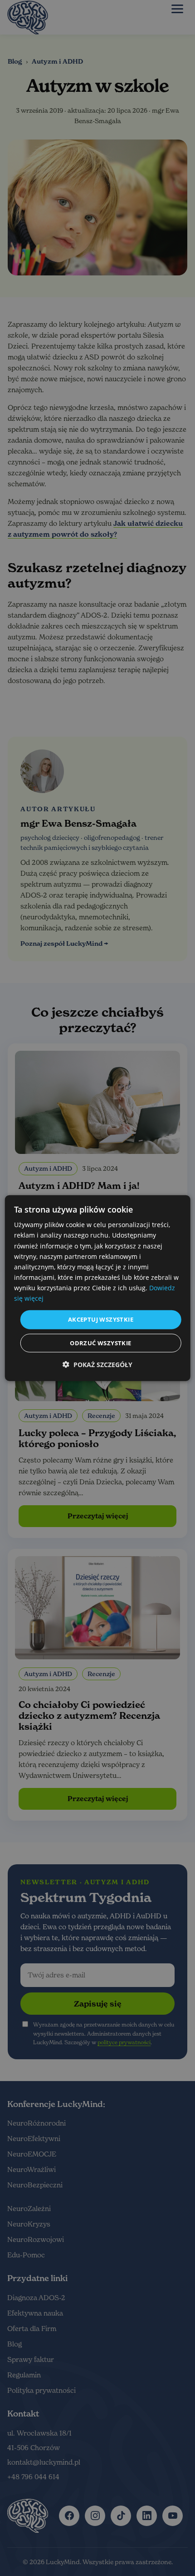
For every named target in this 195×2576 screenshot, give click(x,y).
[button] (97, 1364)
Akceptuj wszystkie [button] (101, 1319)
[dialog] (98, 1288)
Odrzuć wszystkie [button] (100, 1343)
